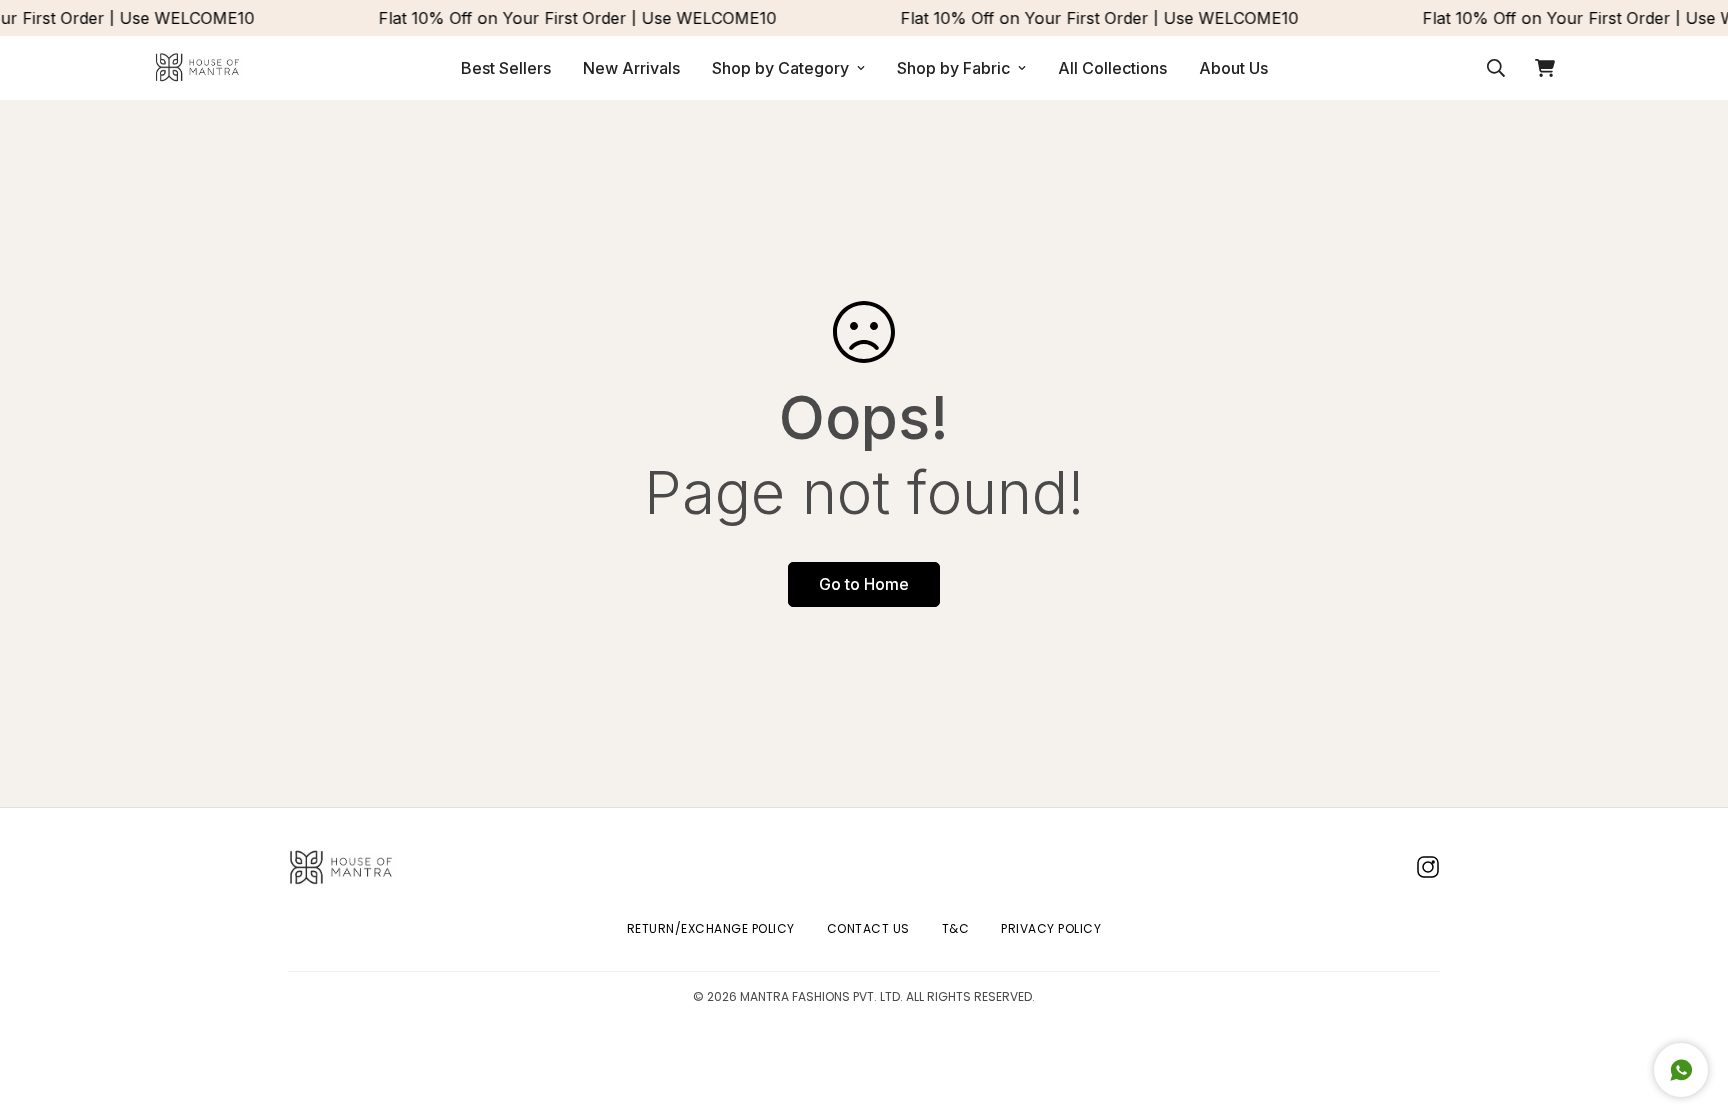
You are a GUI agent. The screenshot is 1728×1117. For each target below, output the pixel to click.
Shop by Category (780, 68)
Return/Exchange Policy (711, 928)
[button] (1545, 68)
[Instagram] (1428, 867)
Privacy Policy (1051, 928)
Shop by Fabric (953, 68)
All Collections (1112, 68)
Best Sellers (506, 68)
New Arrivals (631, 68)
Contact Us (868, 928)
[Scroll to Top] (1689, 1008)
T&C (956, 928)
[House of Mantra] (199, 67)
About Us (1233, 68)
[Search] (1496, 68)
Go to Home (864, 584)
